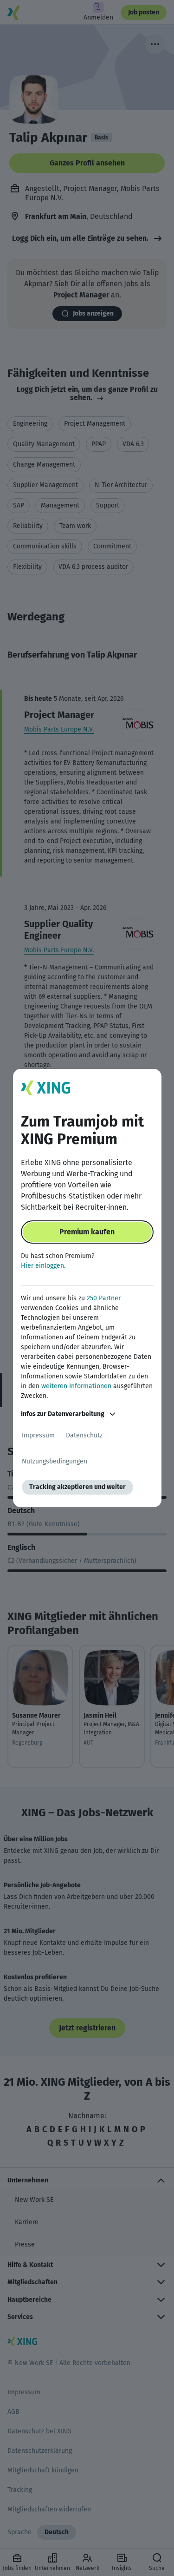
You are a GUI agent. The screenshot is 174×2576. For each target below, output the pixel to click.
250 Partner (104, 1298)
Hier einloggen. (43, 1266)
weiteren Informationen (76, 1386)
